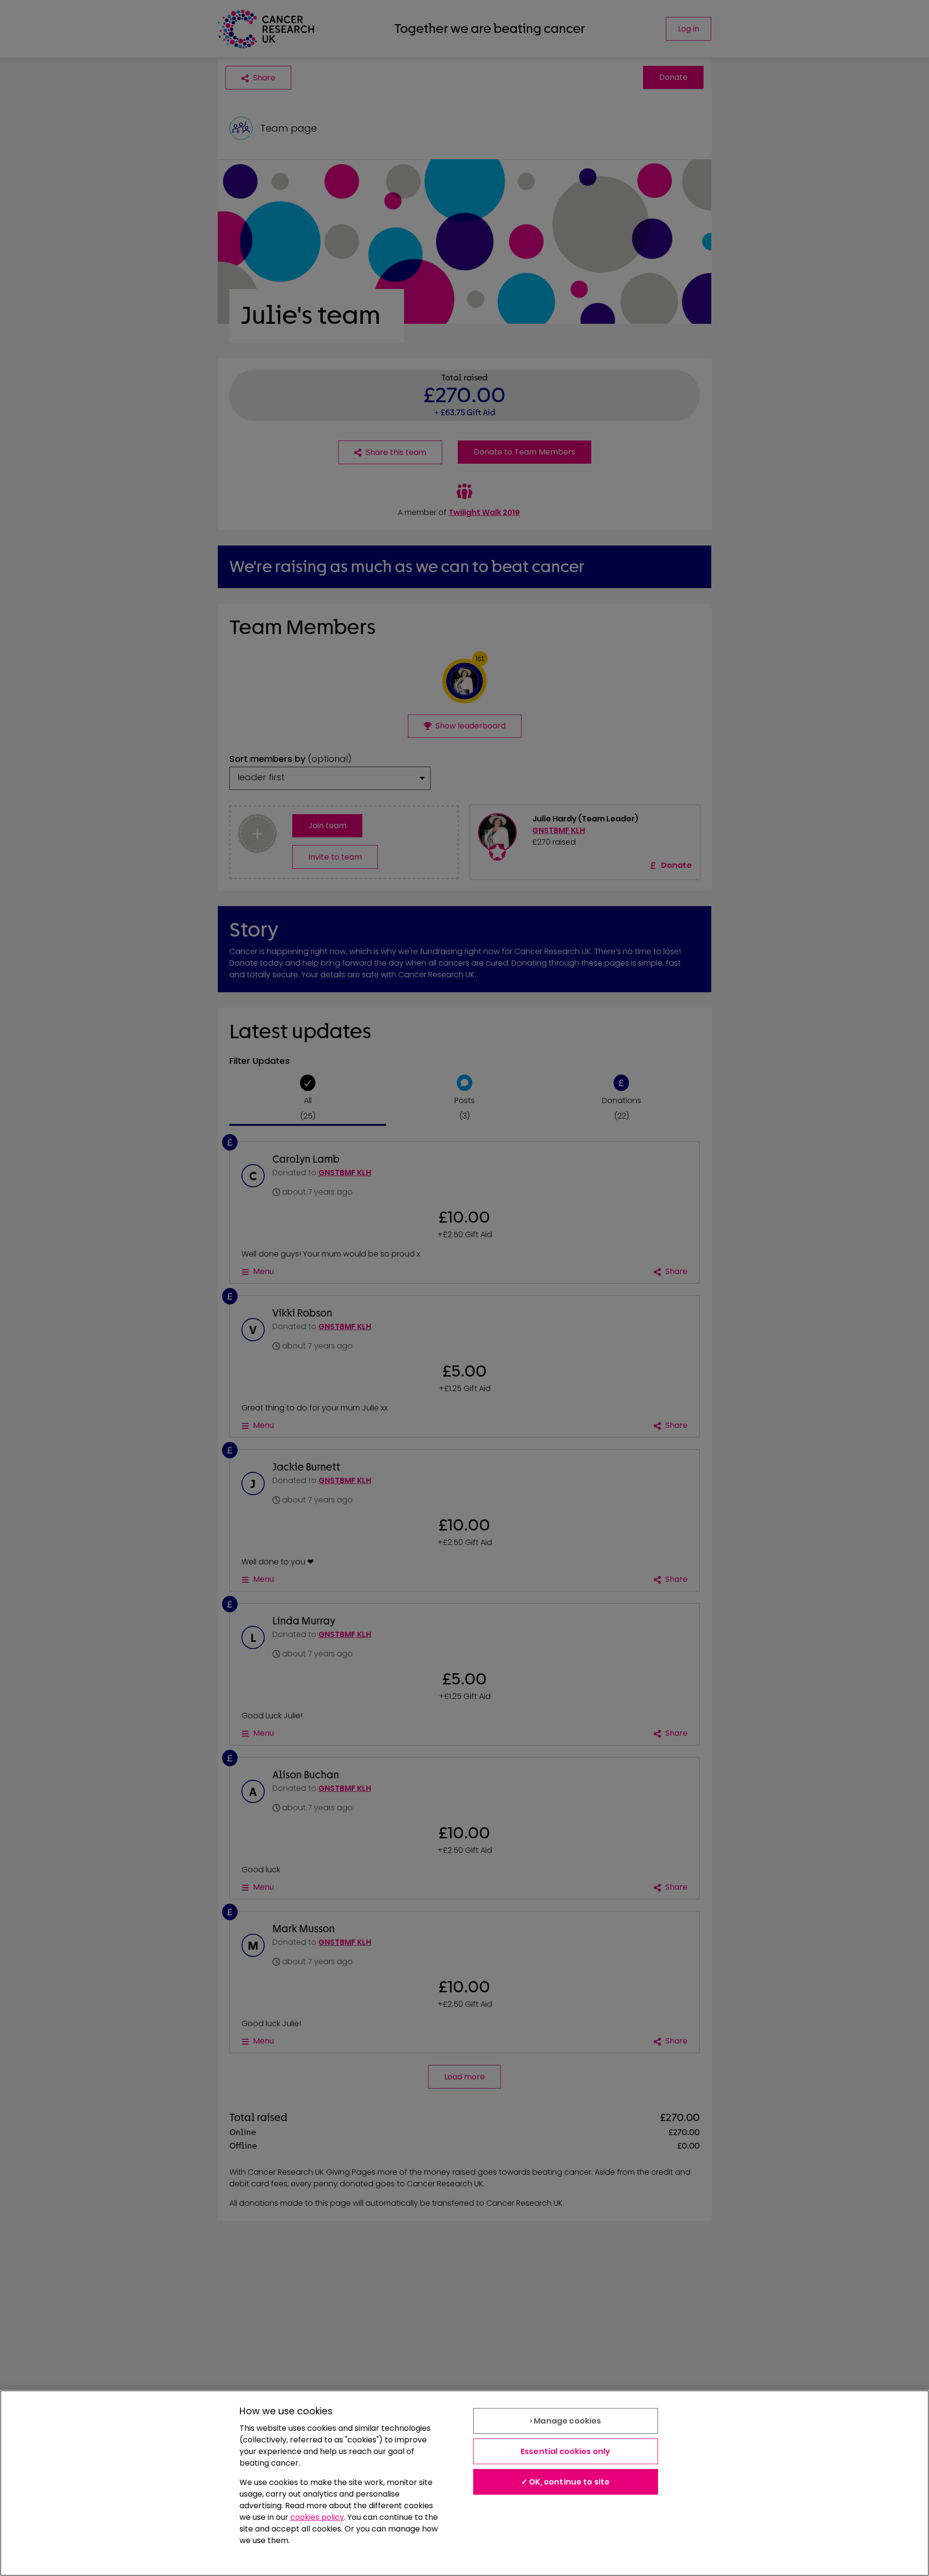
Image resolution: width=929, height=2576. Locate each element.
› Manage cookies (566, 2421)
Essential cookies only (566, 2451)
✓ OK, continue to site (566, 2482)
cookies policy (317, 2517)
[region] (464, 2483)
